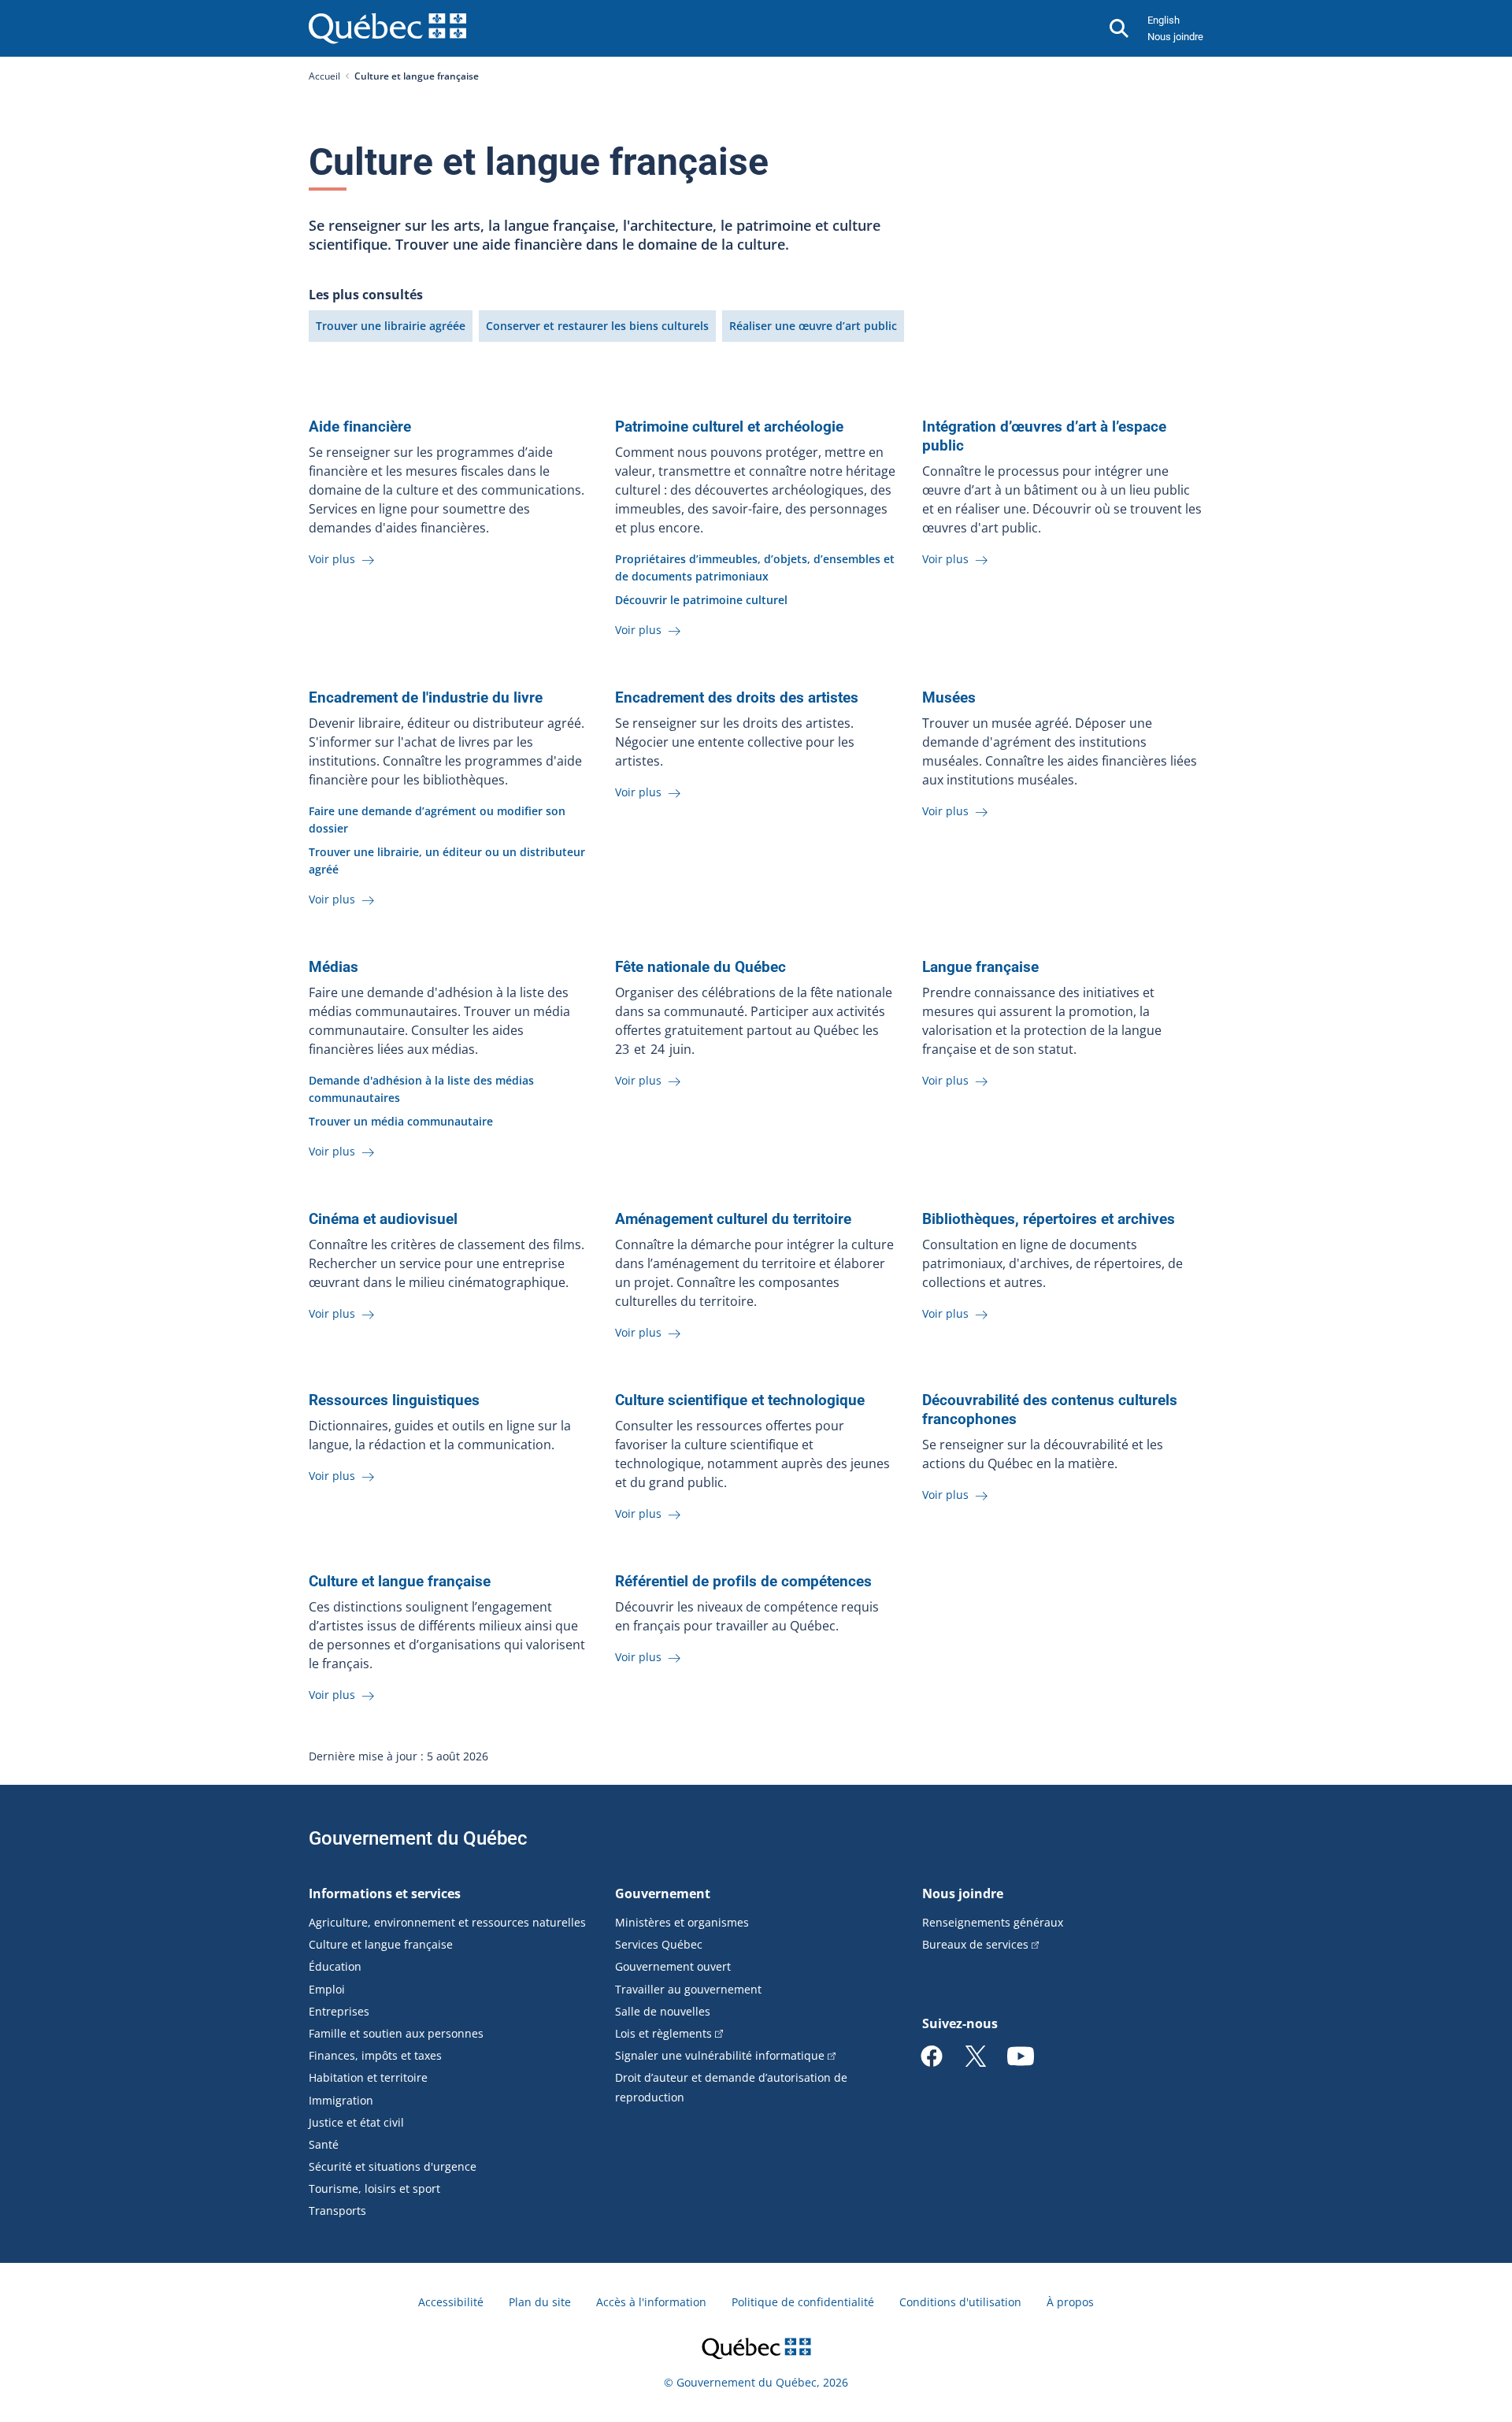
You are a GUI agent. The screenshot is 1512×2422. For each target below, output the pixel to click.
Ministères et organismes (682, 1922)
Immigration (341, 2100)
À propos (1070, 2302)
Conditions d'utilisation (960, 2302)
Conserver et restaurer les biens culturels (597, 326)
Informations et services (385, 1893)
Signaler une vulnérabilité (720, 2055)
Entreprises (339, 2011)
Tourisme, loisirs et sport (374, 2188)
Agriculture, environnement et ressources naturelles (447, 1922)
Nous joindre (1175, 37)
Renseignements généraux (993, 1922)
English (1164, 20)
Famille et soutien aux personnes (396, 2033)
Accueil (324, 76)
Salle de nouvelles (663, 2011)
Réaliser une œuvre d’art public (813, 326)
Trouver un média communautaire (401, 1121)
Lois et (663, 2033)
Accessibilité (451, 2302)
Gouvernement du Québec (418, 1838)
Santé (324, 2144)
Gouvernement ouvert (673, 1966)
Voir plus (334, 559)
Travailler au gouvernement (688, 1989)
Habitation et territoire (368, 2077)
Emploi (327, 1989)
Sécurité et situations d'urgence (393, 2166)
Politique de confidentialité (803, 2302)
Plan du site (540, 2302)
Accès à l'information (651, 2302)
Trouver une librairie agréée (391, 326)
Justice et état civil (356, 2122)
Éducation (335, 1966)
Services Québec (659, 1944)
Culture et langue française (381, 1944)
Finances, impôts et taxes (375, 2055)
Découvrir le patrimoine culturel (701, 600)
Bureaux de (975, 1944)
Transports (337, 2211)
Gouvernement (663, 1893)
